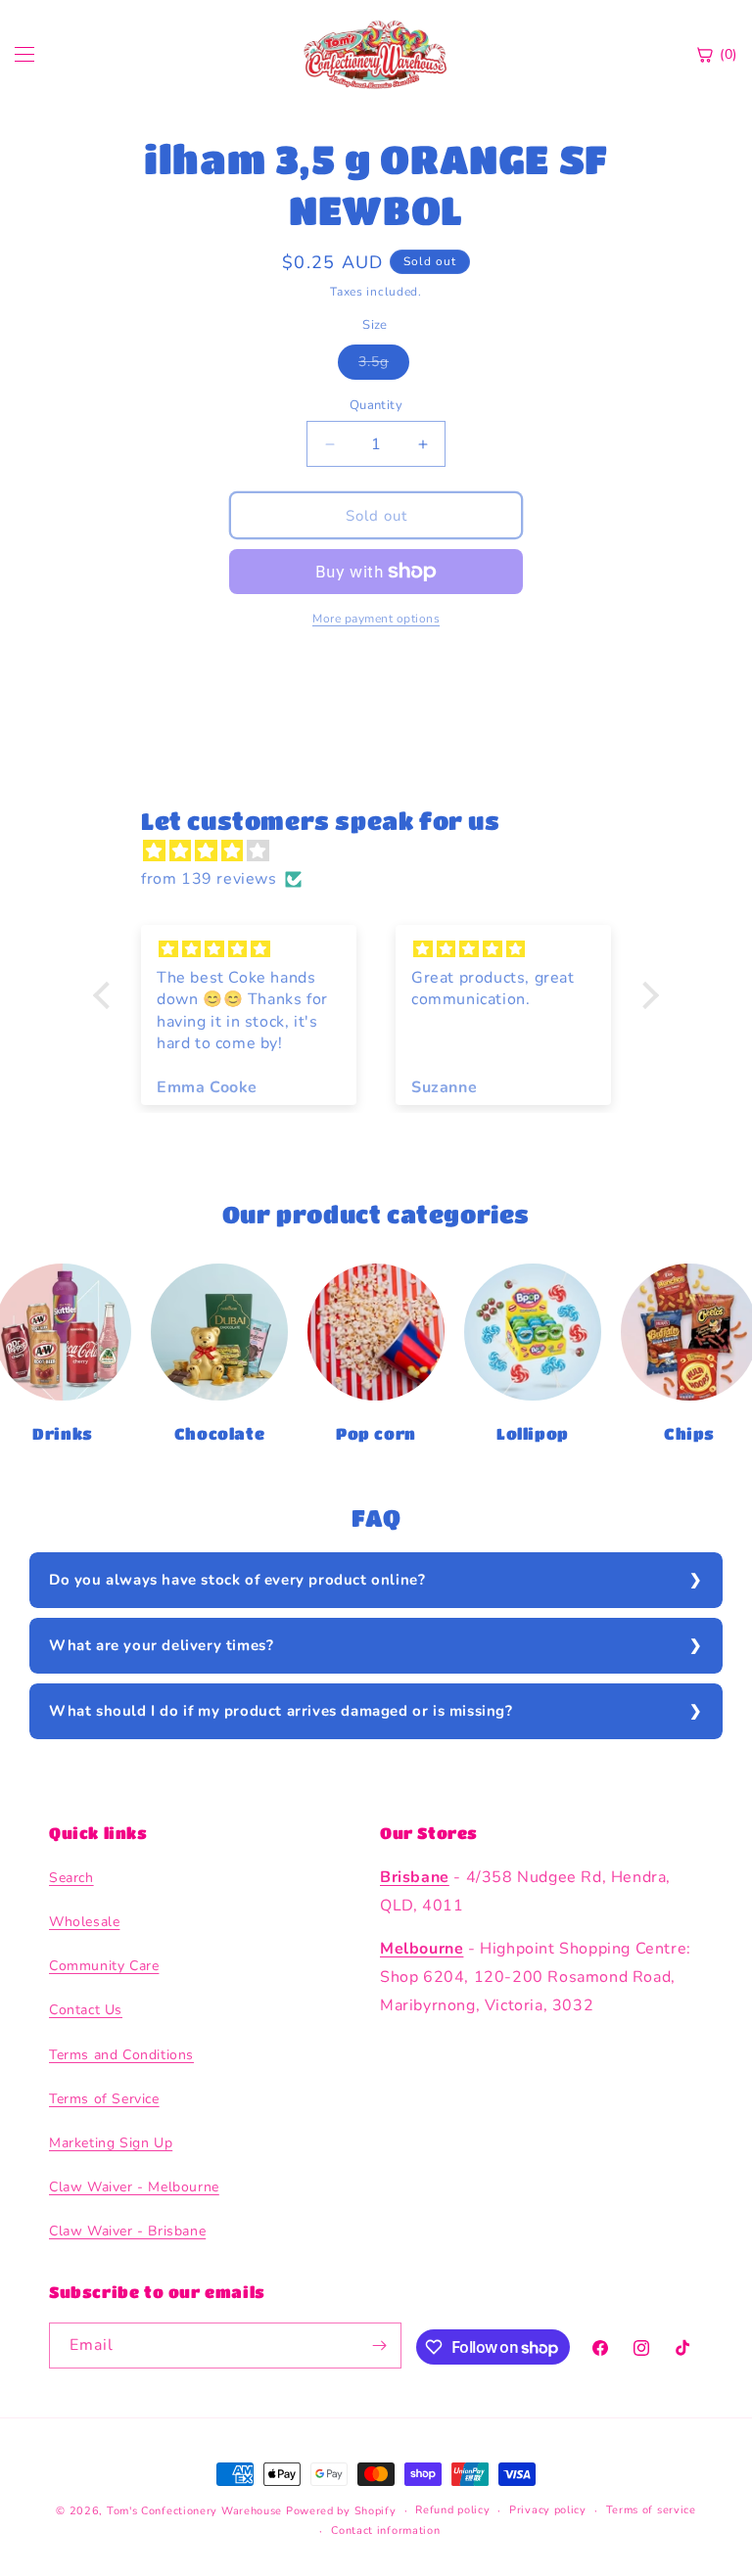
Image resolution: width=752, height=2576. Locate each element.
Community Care (104, 1966)
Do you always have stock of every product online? (237, 1580)
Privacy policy (548, 2510)
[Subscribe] (379, 2346)
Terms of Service (104, 2099)
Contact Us (86, 2010)
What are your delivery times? (161, 1645)
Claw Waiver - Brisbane (127, 2231)
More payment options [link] (376, 619)
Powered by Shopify (341, 2511)
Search (71, 1878)
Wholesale (84, 1922)
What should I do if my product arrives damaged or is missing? (281, 1711)
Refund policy (452, 2510)
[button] (107, 995)
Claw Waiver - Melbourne (134, 2187)
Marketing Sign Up (111, 2143)
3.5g (384, 366)
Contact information (385, 2530)
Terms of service (651, 2510)
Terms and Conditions (121, 2055)
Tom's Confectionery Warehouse (194, 2511)
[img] (386, 851)
